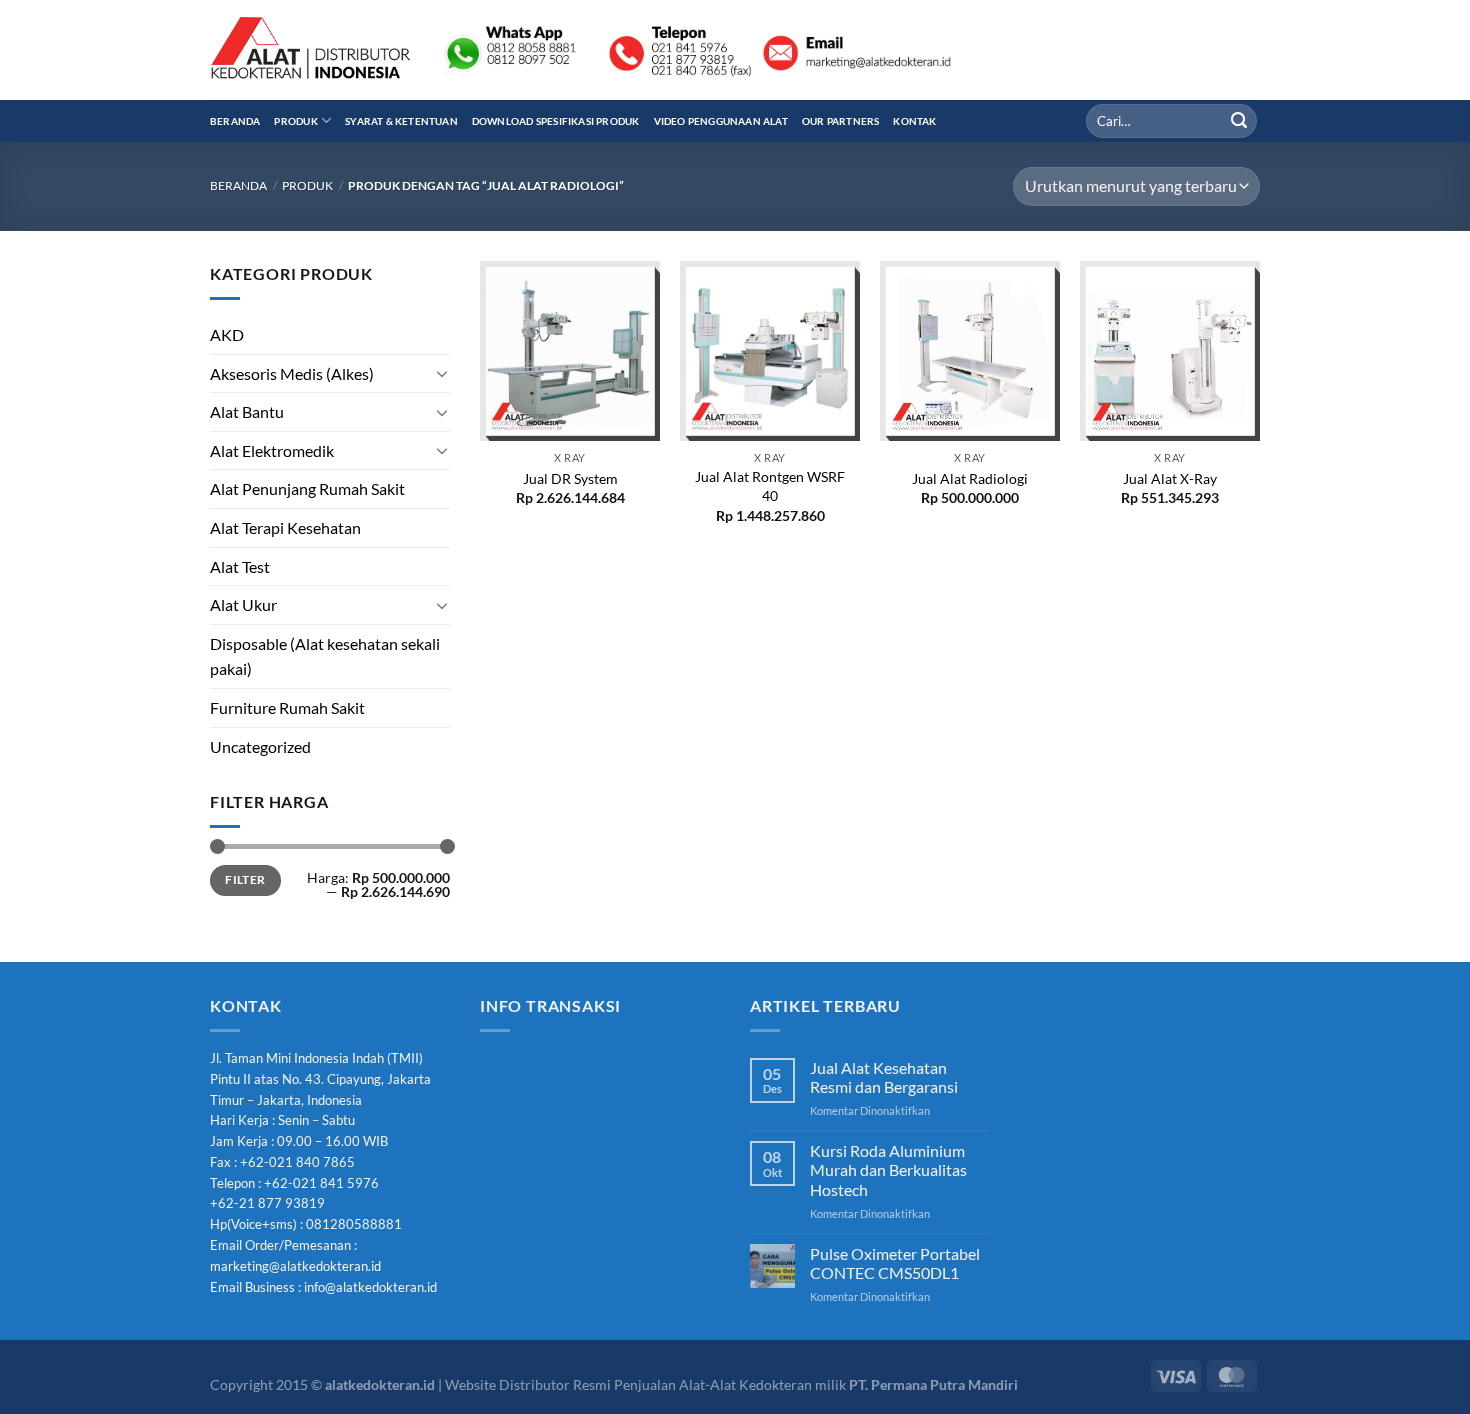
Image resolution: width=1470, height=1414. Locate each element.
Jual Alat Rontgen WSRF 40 (770, 486)
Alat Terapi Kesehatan (285, 527)
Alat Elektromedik (272, 450)
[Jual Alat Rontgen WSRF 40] (770, 351)
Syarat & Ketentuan (401, 121)
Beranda (235, 121)
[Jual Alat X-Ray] (1170, 351)
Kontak (914, 121)
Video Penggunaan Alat (721, 121)
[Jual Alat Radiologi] (970, 351)
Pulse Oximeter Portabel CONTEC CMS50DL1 (895, 1263)
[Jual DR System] (570, 351)
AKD (227, 334)
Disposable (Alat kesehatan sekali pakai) (325, 656)
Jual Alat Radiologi (970, 478)
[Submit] (1239, 121)
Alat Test (240, 566)
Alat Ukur (243, 604)
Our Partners (841, 121)
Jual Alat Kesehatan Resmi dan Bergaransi (884, 1077)
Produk (295, 121)
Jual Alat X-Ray (1170, 478)
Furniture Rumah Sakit (287, 707)
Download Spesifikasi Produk (556, 121)
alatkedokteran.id (380, 1384)
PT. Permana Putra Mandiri (933, 1384)
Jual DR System (570, 478)
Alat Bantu (247, 411)
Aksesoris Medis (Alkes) (292, 373)
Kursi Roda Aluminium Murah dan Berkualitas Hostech (888, 1169)
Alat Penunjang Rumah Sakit (307, 488)
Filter (245, 879)
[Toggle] (442, 373)
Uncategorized (260, 746)
